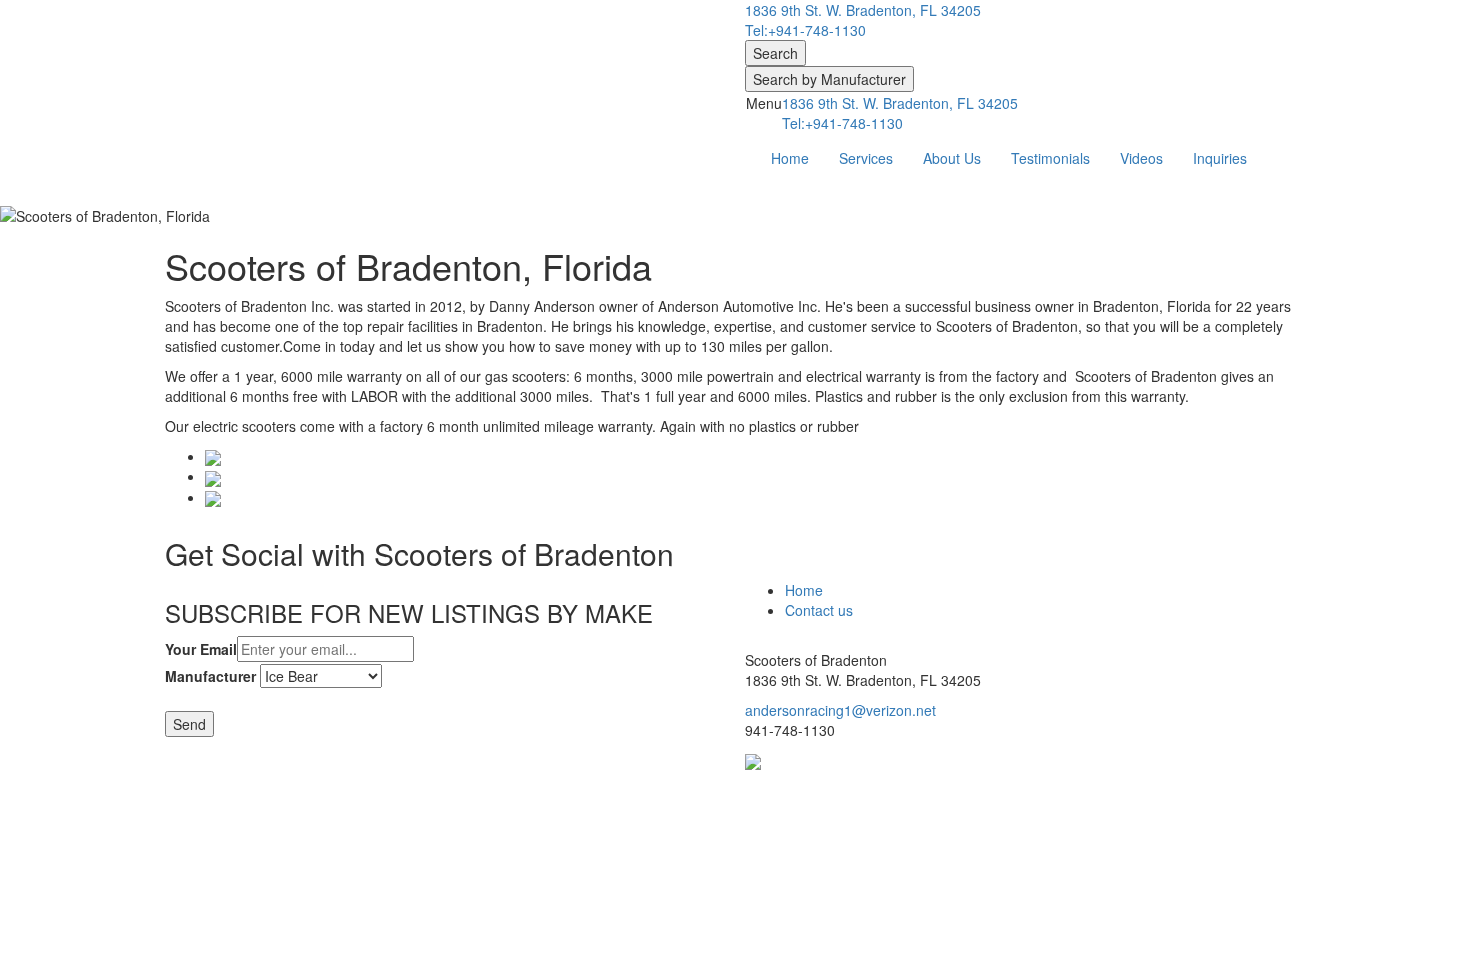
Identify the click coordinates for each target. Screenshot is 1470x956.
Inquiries (1220, 158)
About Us (952, 158)
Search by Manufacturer (829, 79)
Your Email (201, 649)
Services (866, 158)
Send (189, 724)
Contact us (819, 610)
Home (790, 158)
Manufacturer (210, 676)
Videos (1141, 158)
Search (775, 53)
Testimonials (1050, 158)
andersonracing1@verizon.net (840, 710)
